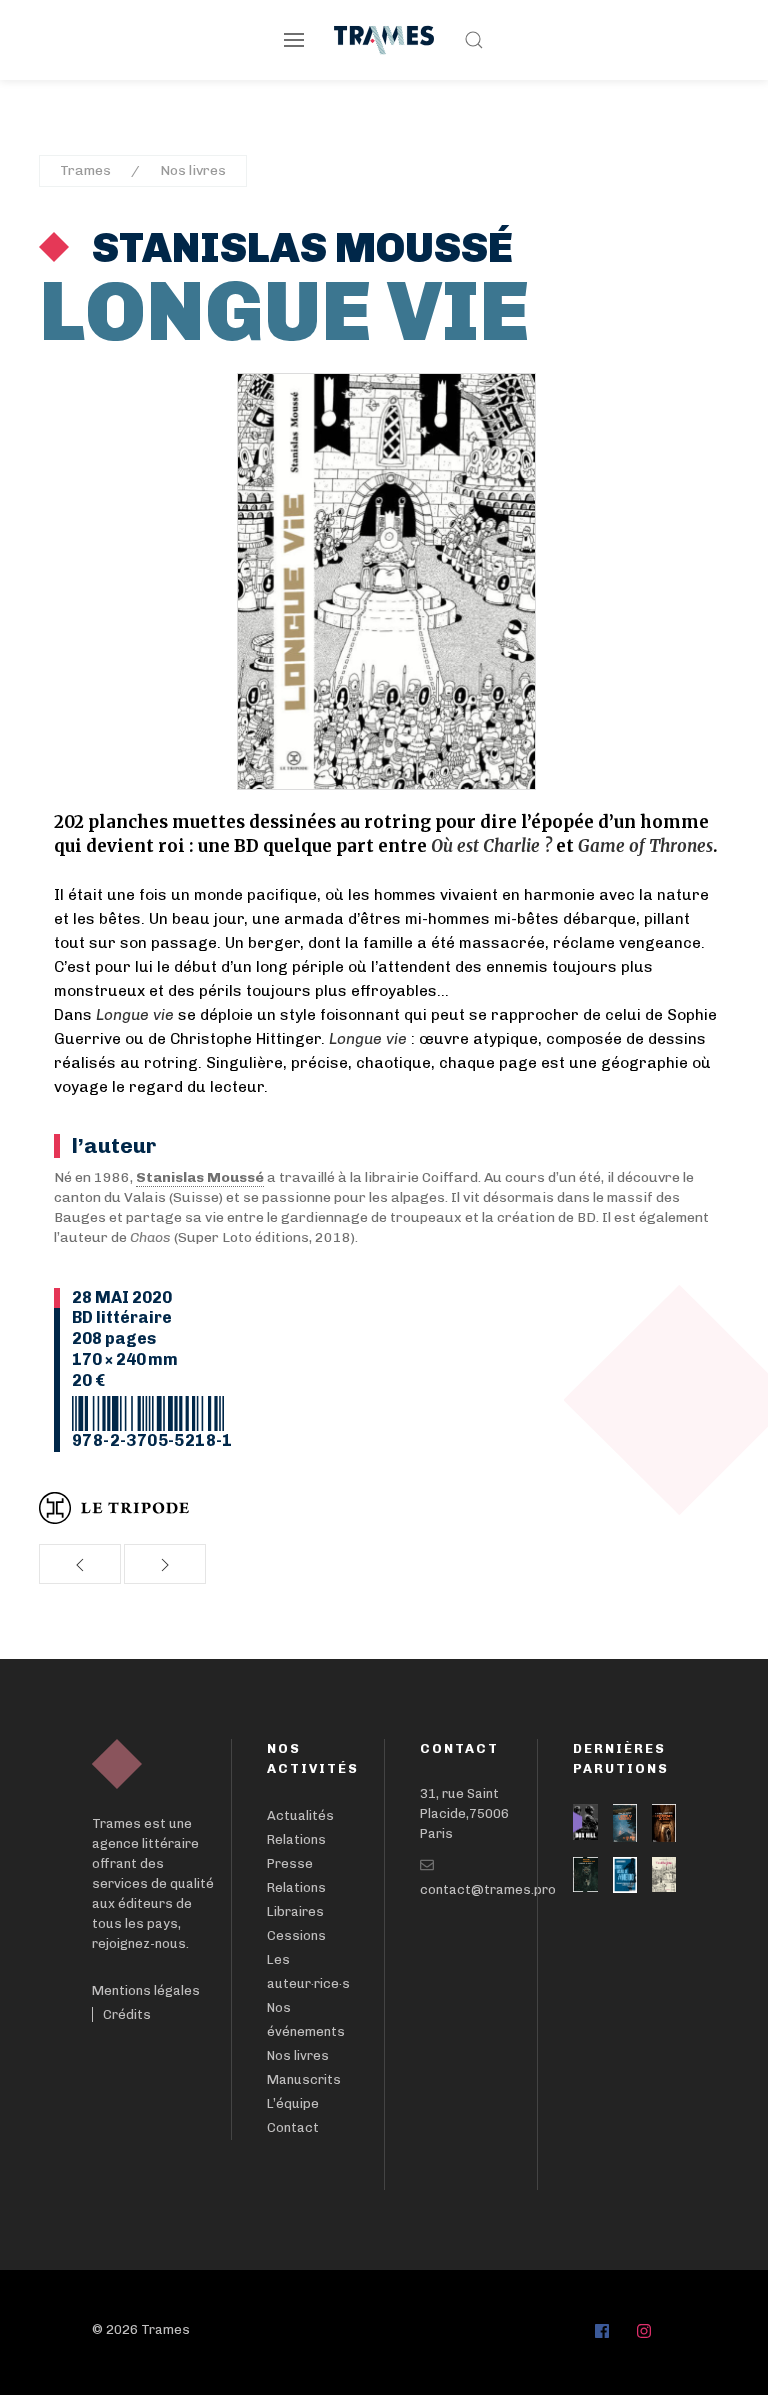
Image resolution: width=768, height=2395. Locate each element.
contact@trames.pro (488, 1889)
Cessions (296, 1935)
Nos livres (193, 170)
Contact (293, 2127)
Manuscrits (304, 2079)
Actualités (300, 1815)
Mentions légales (146, 1990)
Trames (85, 170)
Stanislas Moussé (298, 248)
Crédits (127, 2014)
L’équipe (293, 2103)
